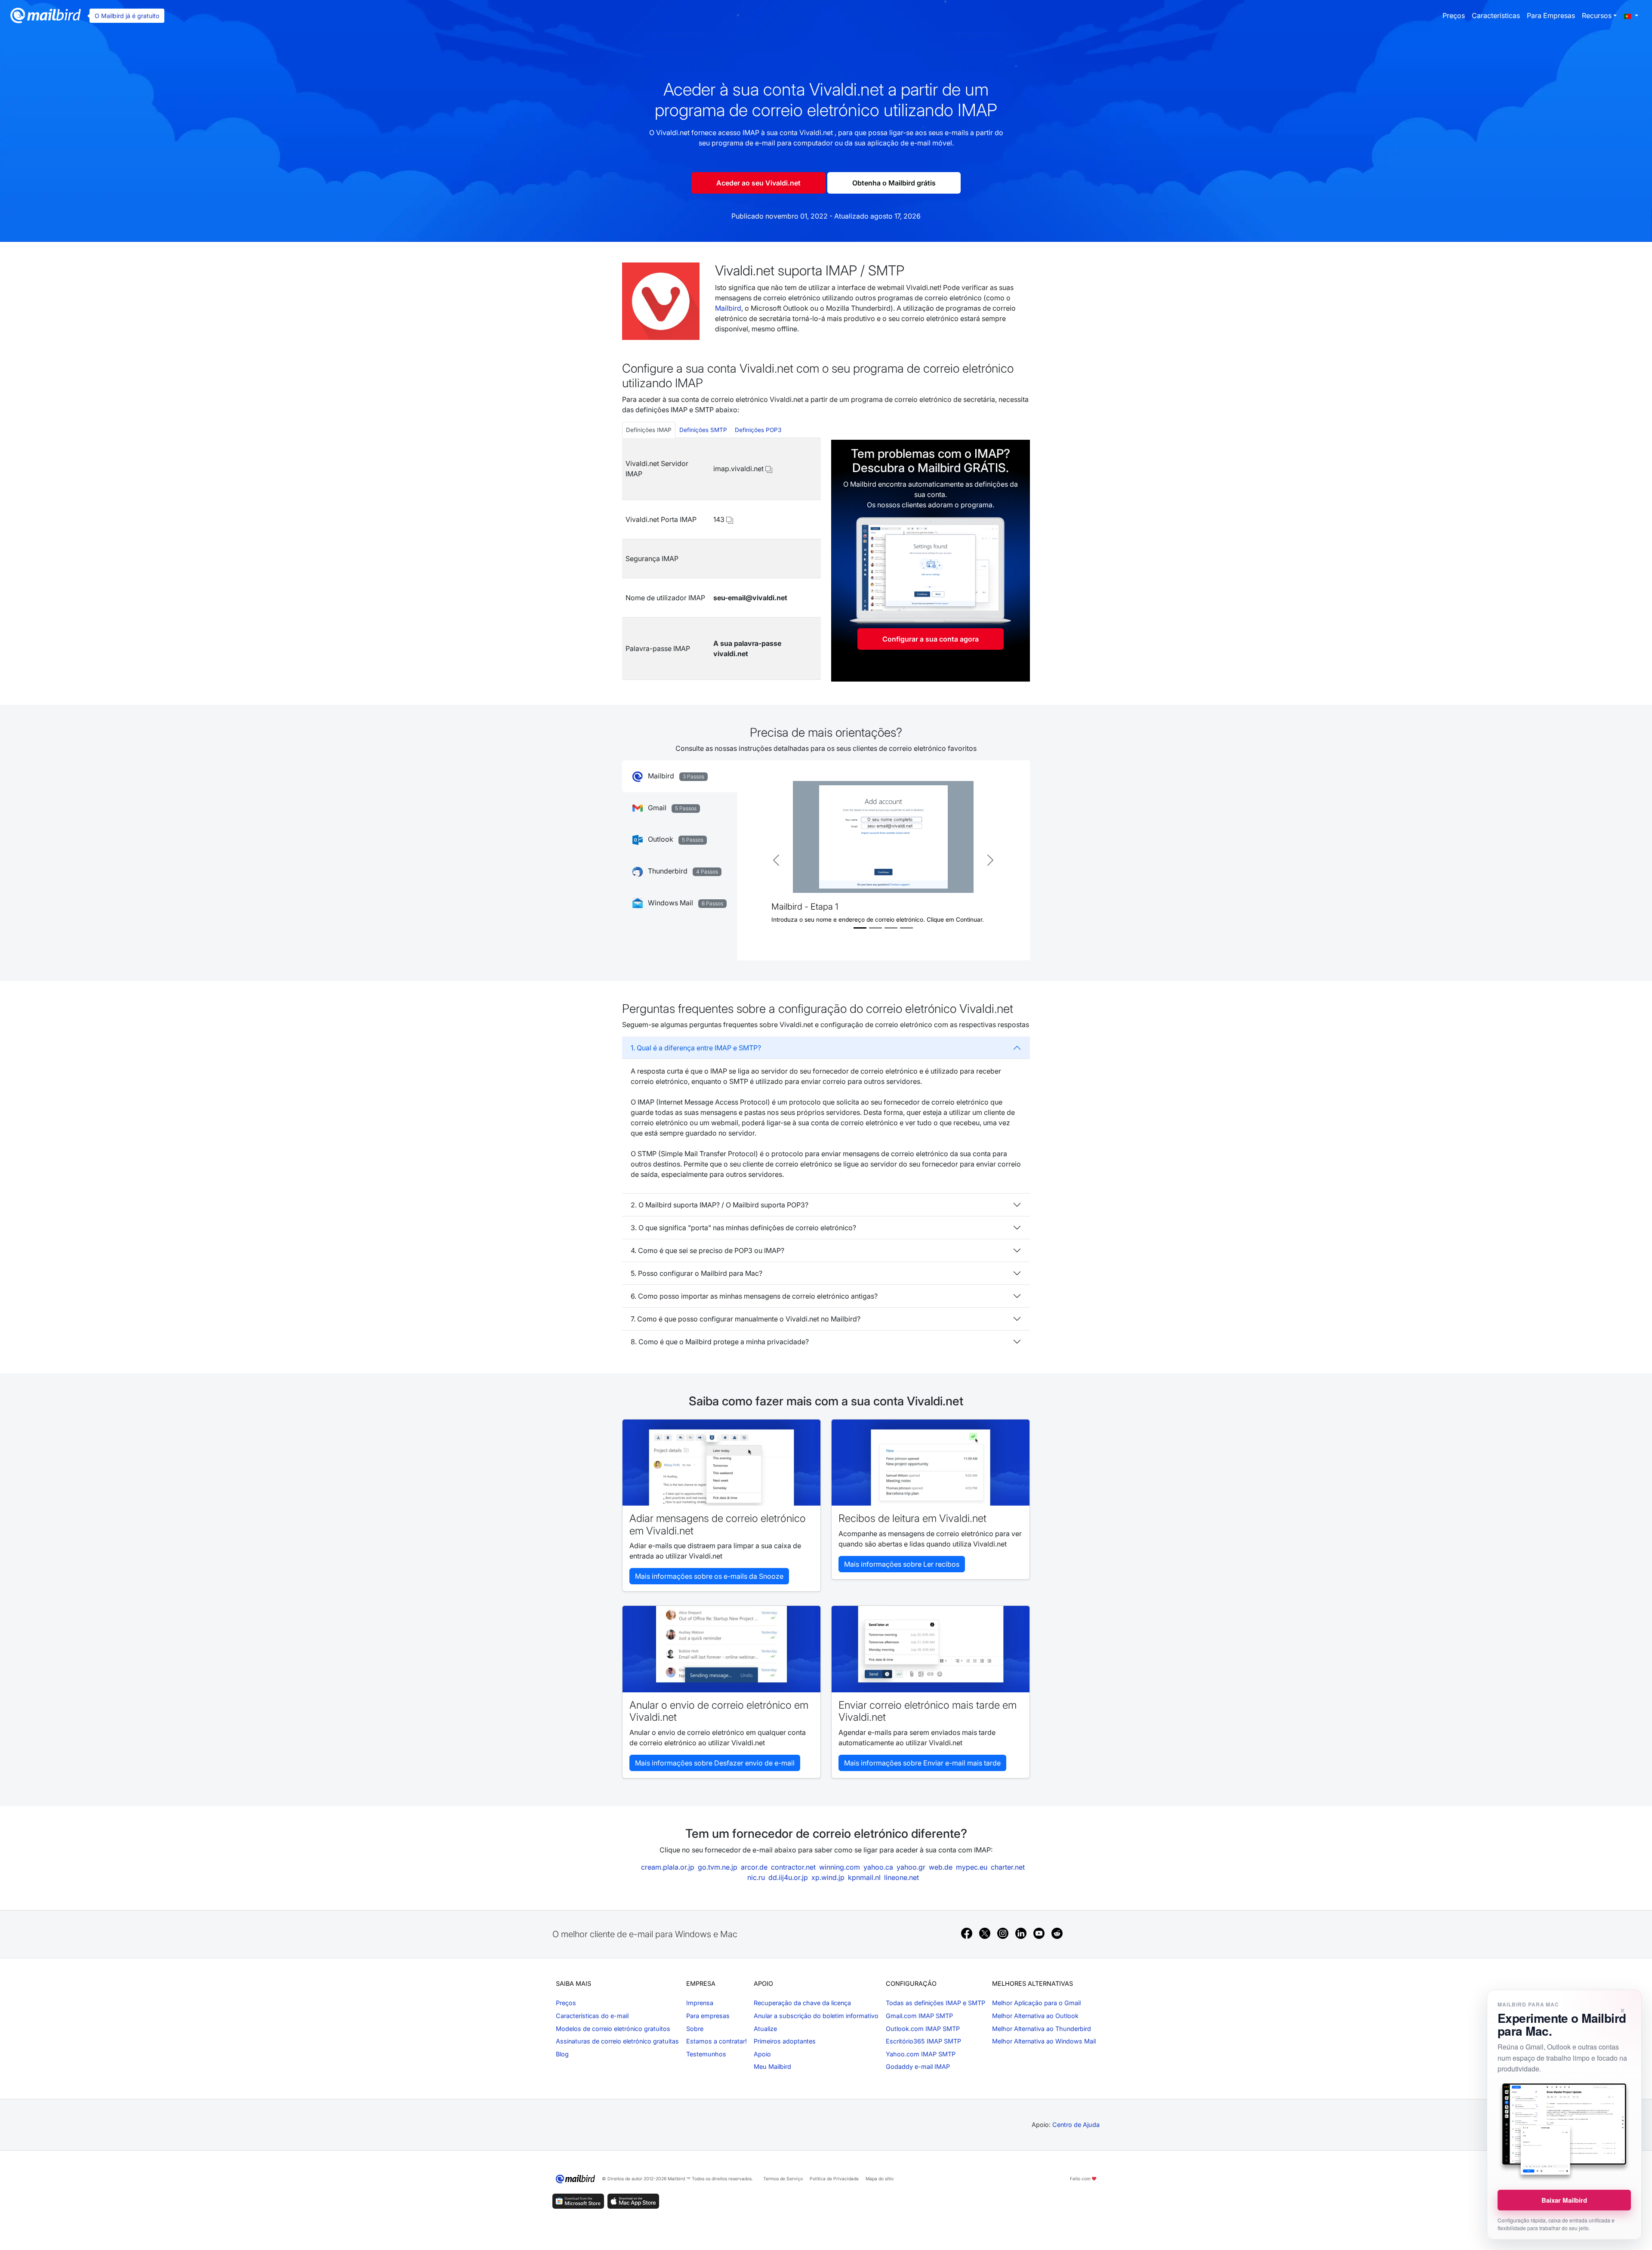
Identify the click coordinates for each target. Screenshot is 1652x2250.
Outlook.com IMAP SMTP (923, 2029)
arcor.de (754, 1867)
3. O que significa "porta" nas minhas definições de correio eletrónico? (743, 1228)
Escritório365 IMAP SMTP (923, 2041)
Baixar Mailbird (1564, 2200)
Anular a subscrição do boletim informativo (816, 2016)
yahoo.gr (911, 1867)
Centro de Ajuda (1076, 2125)
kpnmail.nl (864, 1877)
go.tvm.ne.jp (718, 1867)
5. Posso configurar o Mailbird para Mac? (697, 1273)
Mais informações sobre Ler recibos (902, 1564)
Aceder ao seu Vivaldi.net (758, 183)
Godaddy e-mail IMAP (918, 2066)
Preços (1454, 15)
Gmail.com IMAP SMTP (919, 2016)
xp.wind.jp (828, 1877)
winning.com (840, 1867)
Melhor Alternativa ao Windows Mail (1044, 2041)
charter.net (1008, 1867)
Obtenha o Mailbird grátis (894, 183)
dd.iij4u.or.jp (788, 1877)
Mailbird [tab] (675, 776)
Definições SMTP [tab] (703, 430)
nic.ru (756, 1877)
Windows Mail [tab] (685, 903)
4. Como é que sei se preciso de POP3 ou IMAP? (707, 1250)
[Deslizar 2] (875, 928)
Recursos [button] (1597, 15)
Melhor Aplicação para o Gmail (1036, 2003)
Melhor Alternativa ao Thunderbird (1042, 2029)
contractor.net (793, 1867)
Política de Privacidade (834, 2179)
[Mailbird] (46, 15)
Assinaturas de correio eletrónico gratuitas (617, 2041)
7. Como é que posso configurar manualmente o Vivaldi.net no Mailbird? (746, 1319)
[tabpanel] (721, 559)
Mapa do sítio (880, 2179)
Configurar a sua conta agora (931, 639)
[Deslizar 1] (860, 928)
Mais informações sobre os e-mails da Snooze (709, 1576)
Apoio (762, 2054)
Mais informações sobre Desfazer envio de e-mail (715, 1763)
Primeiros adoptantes (785, 2041)
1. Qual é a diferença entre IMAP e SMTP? (696, 1048)
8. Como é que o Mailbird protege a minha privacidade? (720, 1342)
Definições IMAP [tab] (649, 430)
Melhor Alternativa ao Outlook (1035, 2016)
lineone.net (902, 1877)
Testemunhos (706, 2054)
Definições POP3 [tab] (758, 430)
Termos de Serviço (783, 2179)
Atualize (765, 2029)
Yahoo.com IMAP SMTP (921, 2054)
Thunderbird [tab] (682, 871)
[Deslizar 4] (906, 928)
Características (1496, 15)
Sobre (695, 2029)
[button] (1631, 15)
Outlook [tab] (675, 839)
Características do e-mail (592, 2016)
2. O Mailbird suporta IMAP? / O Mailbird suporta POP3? (720, 1205)
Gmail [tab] (671, 808)
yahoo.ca (878, 1867)
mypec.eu (972, 1867)
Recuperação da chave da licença (802, 2003)
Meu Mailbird (772, 2066)
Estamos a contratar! (717, 2041)
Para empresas (1551, 15)
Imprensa (700, 2003)
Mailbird (728, 308)
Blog (562, 2054)
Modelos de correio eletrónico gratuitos (613, 2029)
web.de (941, 1867)
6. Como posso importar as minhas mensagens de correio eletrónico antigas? (754, 1296)
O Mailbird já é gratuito (127, 16)
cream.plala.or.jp (668, 1867)
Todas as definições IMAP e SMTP (935, 2003)
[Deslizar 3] (891, 928)
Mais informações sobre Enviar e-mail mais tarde (922, 1763)
